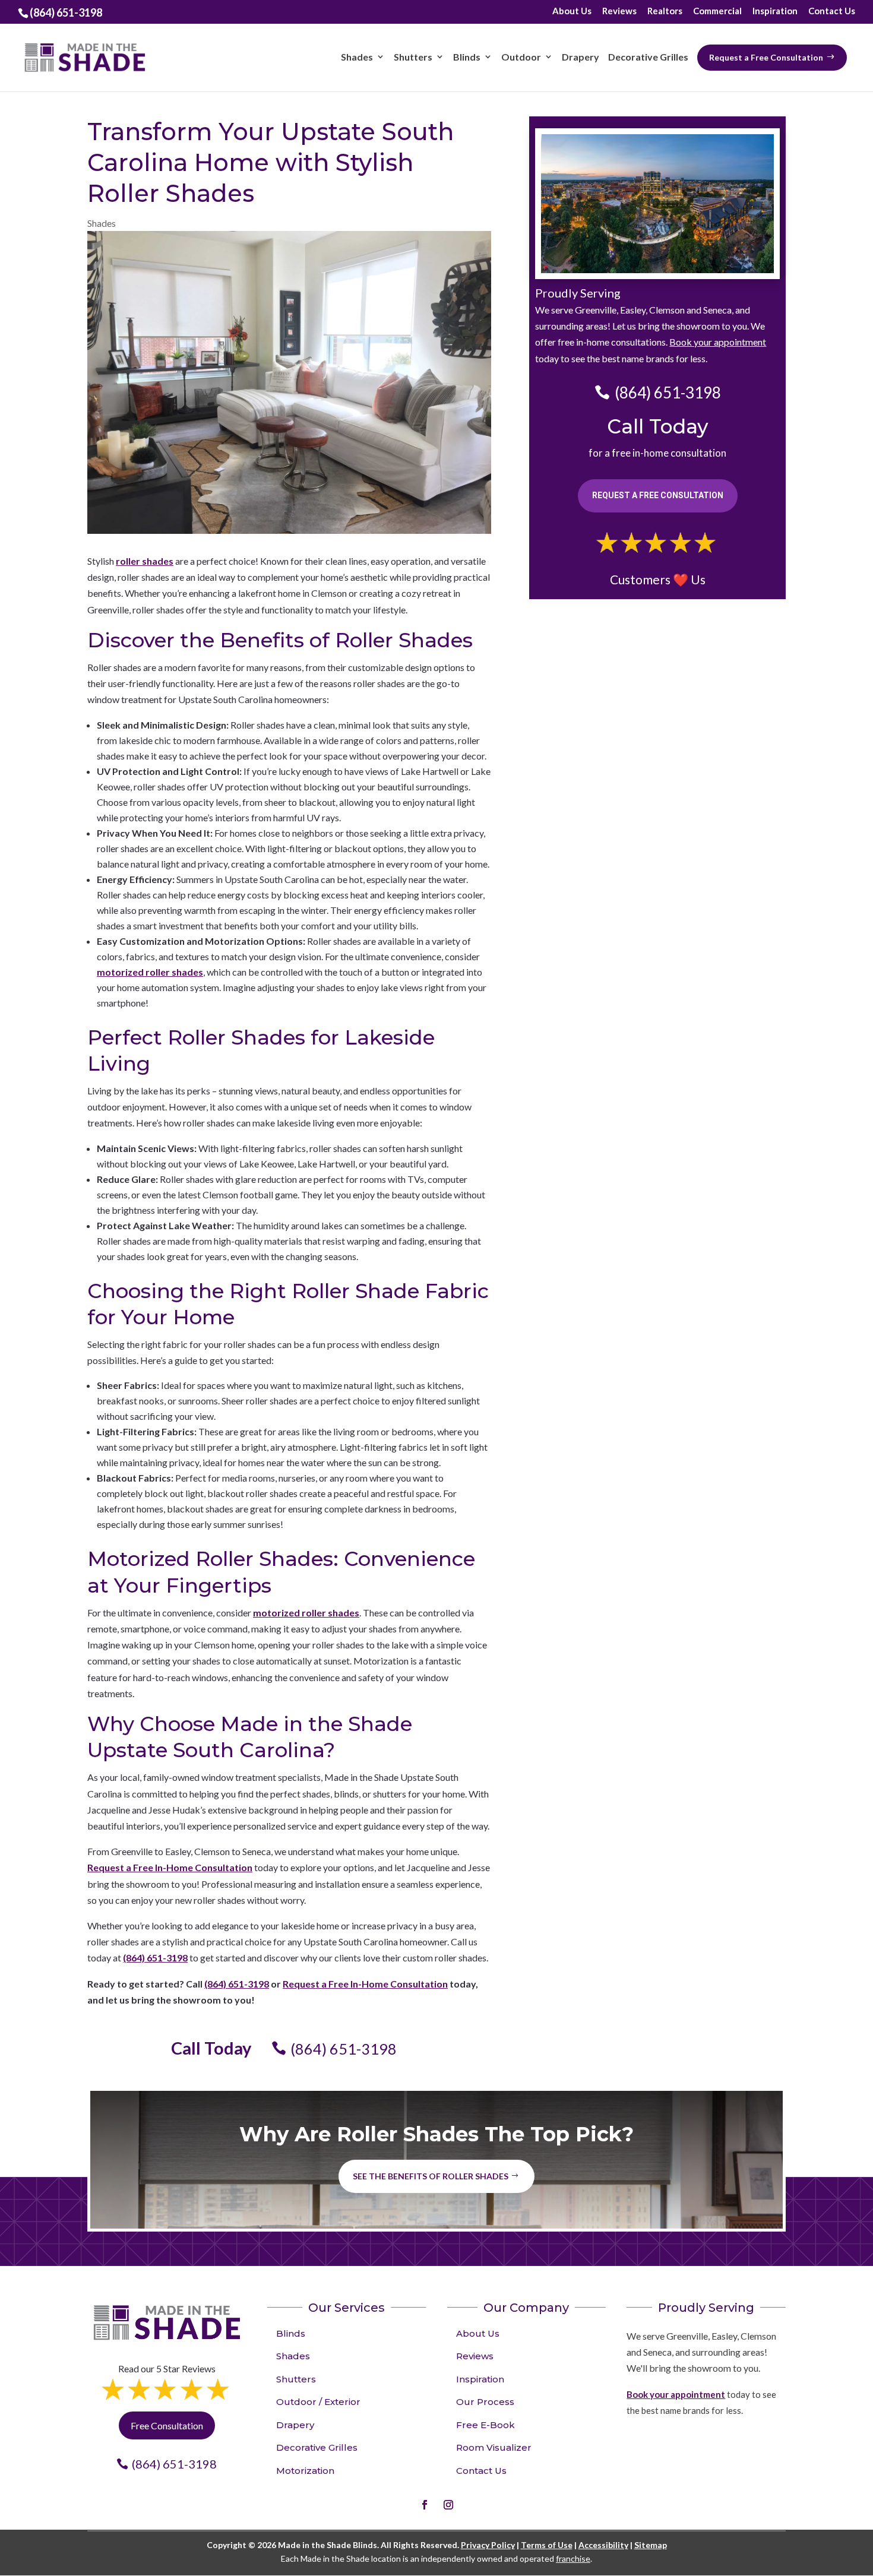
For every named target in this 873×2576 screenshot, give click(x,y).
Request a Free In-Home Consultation (170, 1867)
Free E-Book (485, 2425)
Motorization (305, 2471)
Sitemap (651, 2545)
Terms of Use (547, 2545)
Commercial (717, 11)
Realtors (665, 11)
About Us (572, 11)
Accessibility (603, 2545)
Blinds (291, 2333)
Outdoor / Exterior (318, 2402)
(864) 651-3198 (155, 1958)
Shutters (296, 2379)
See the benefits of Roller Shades (431, 2176)
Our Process (485, 2402)
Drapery (295, 2425)
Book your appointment (718, 342)
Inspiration (775, 11)
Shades (102, 223)
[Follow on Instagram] (448, 2505)
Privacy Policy (488, 2545)
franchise (573, 2558)
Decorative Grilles (317, 2447)
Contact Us (832, 11)
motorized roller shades (150, 972)
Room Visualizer (494, 2447)
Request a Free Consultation (658, 495)
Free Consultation (167, 2425)
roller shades (145, 561)
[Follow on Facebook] (425, 2505)
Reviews (619, 11)
